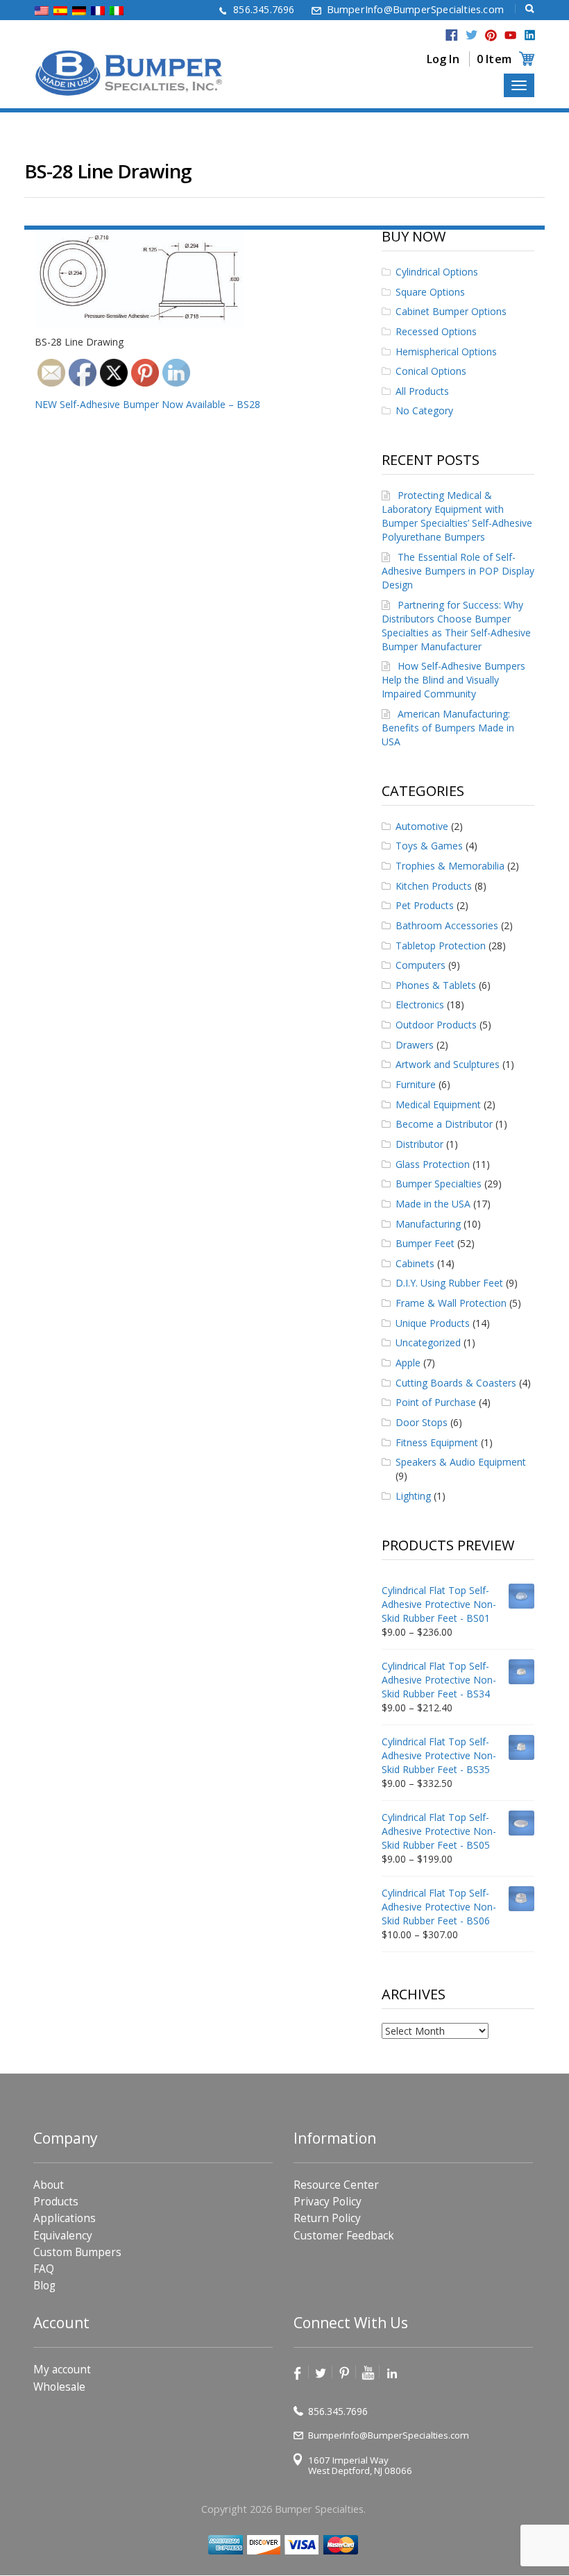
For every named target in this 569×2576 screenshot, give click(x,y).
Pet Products (425, 905)
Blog (44, 2286)
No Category (424, 410)
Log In (443, 59)
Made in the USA (433, 1204)
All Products (422, 391)
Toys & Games (429, 846)
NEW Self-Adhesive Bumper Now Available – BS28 (147, 404)
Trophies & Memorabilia (450, 866)
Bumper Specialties (439, 1184)
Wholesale (59, 2387)
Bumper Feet (425, 1243)
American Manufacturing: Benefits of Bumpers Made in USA (448, 728)
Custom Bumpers (77, 2252)
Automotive (422, 826)
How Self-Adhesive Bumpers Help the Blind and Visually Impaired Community (453, 680)
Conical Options (431, 371)
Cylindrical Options (437, 272)
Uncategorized (428, 1342)
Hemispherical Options (446, 351)
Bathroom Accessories (447, 925)
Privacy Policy (328, 2202)
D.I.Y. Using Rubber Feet (449, 1283)
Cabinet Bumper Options (451, 311)
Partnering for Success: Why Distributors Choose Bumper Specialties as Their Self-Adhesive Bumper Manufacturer (456, 626)
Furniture (416, 1084)
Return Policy (327, 2219)
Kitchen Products (434, 886)
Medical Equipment (438, 1104)
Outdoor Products (436, 1025)
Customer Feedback (344, 2236)
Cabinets (415, 1263)
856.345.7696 (264, 9)
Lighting (413, 1496)
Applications (65, 2219)
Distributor (419, 1144)
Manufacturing (428, 1224)
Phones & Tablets (436, 985)
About (49, 2185)
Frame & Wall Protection (451, 1303)
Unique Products (433, 1323)
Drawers (415, 1045)
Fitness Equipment (437, 1442)
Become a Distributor (444, 1124)
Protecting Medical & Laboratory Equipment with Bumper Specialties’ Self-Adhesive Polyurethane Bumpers (457, 516)
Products (56, 2202)
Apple (408, 1363)
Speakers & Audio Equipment (461, 1462)
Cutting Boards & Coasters (456, 1383)
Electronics (420, 1005)
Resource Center (336, 2185)
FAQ (44, 2269)
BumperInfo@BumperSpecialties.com (415, 9)
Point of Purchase (436, 1402)
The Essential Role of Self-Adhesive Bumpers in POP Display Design (458, 571)
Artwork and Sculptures (448, 1064)
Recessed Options (436, 331)
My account (62, 2370)
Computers (421, 965)
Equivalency (63, 2236)
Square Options (430, 292)
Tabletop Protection (441, 946)
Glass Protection (433, 1164)
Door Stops (422, 1422)
